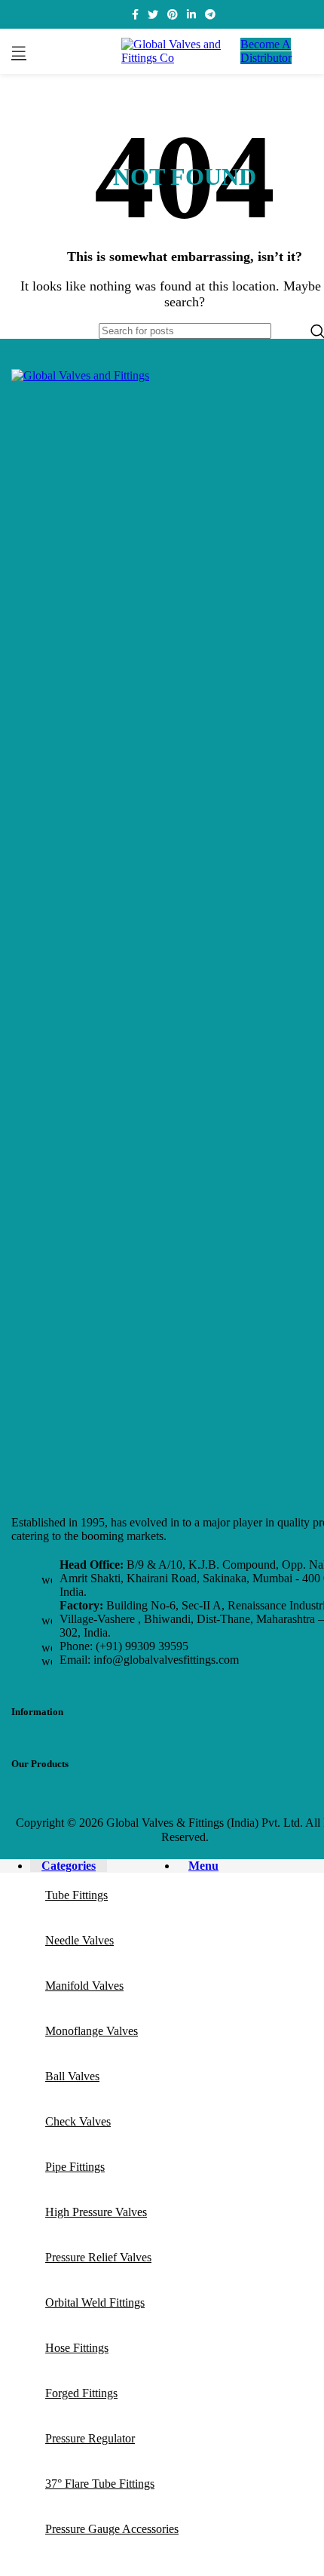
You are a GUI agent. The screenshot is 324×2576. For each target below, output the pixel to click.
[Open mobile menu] (19, 51)
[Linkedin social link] (191, 14)
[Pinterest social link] (173, 14)
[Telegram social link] (210, 14)
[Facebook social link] (135, 14)
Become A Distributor (266, 51)
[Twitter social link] (153, 14)
